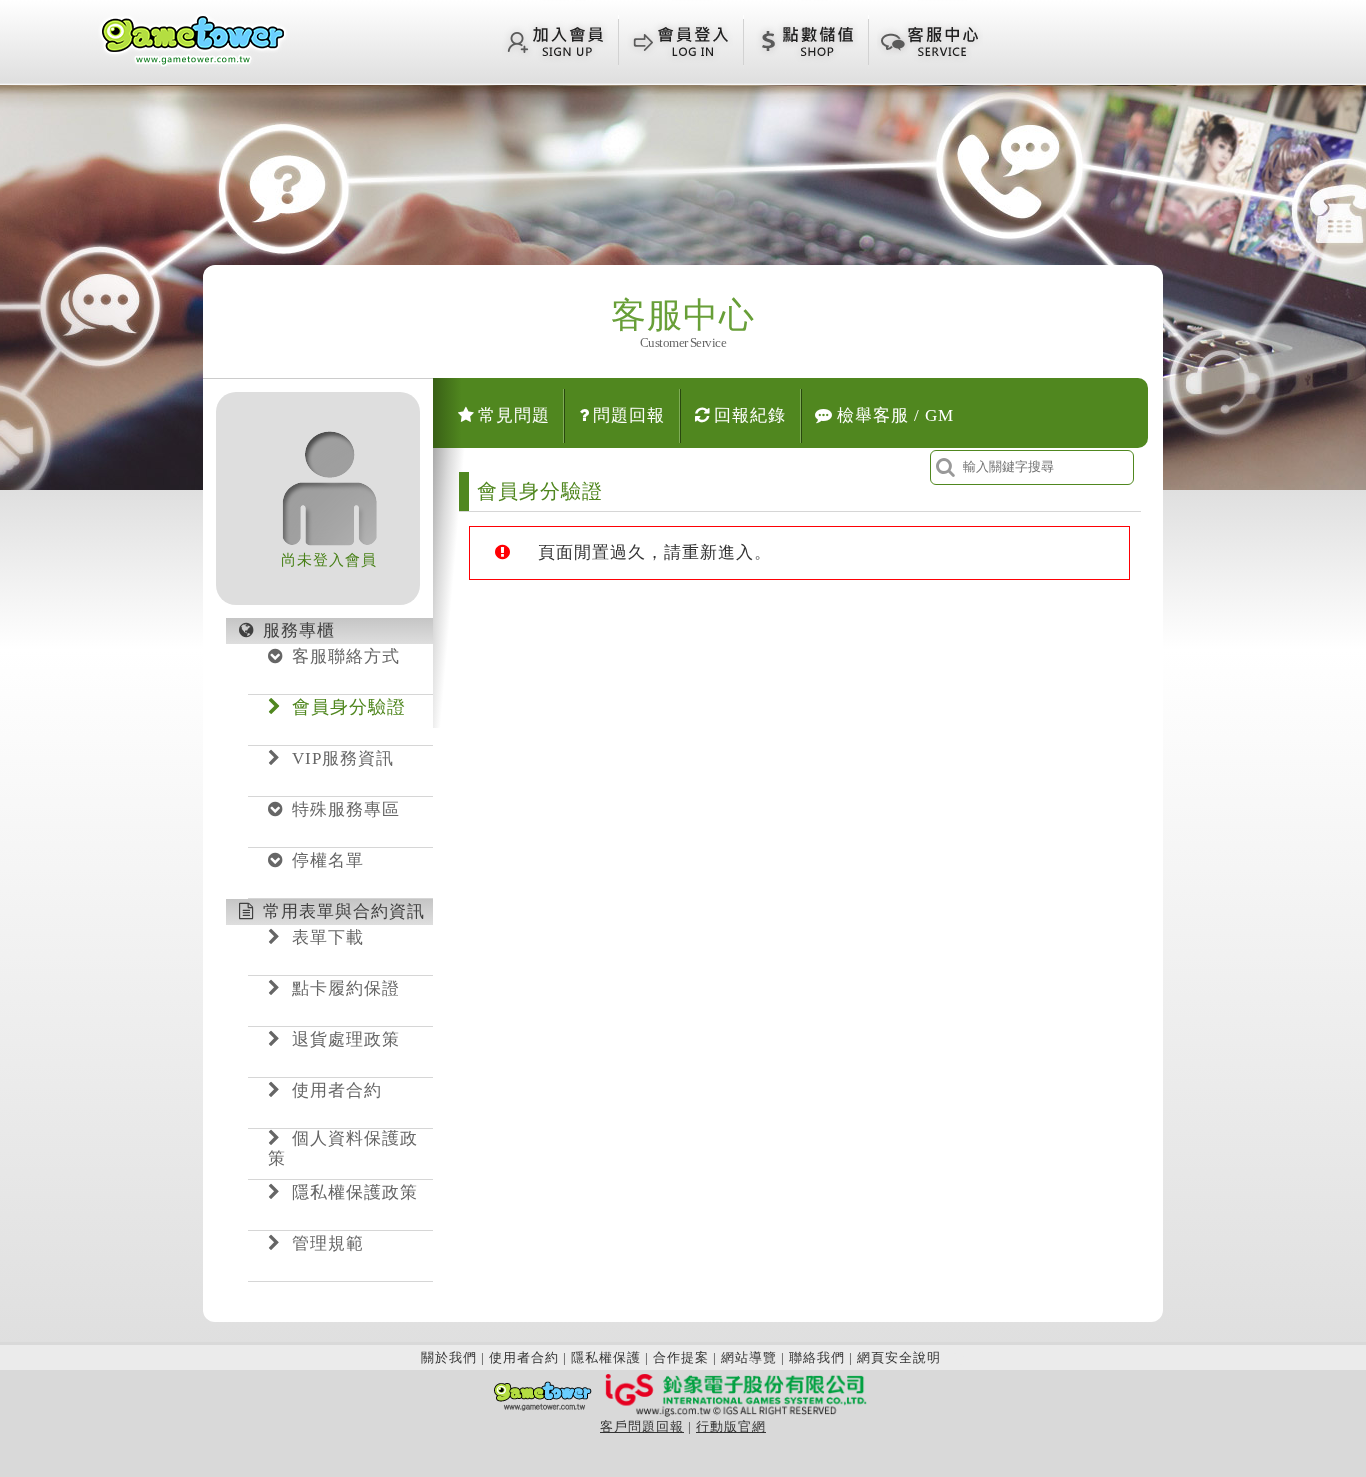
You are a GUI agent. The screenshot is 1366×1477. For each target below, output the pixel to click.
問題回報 (629, 415)
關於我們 (449, 1357)
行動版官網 (731, 1426)
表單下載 (328, 937)
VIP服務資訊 (343, 758)
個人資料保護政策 (343, 1148)
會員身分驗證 (349, 707)
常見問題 (514, 415)
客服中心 (683, 327)
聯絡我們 (817, 1357)
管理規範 (328, 1243)
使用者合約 (337, 1090)
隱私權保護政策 (355, 1192)
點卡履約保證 (346, 988)
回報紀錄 (750, 415)
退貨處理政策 (346, 1039)
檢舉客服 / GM (895, 415)
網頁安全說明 (899, 1357)
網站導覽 (749, 1357)
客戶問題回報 (642, 1426)
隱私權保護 (606, 1357)
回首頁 (193, 39)
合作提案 (681, 1357)
